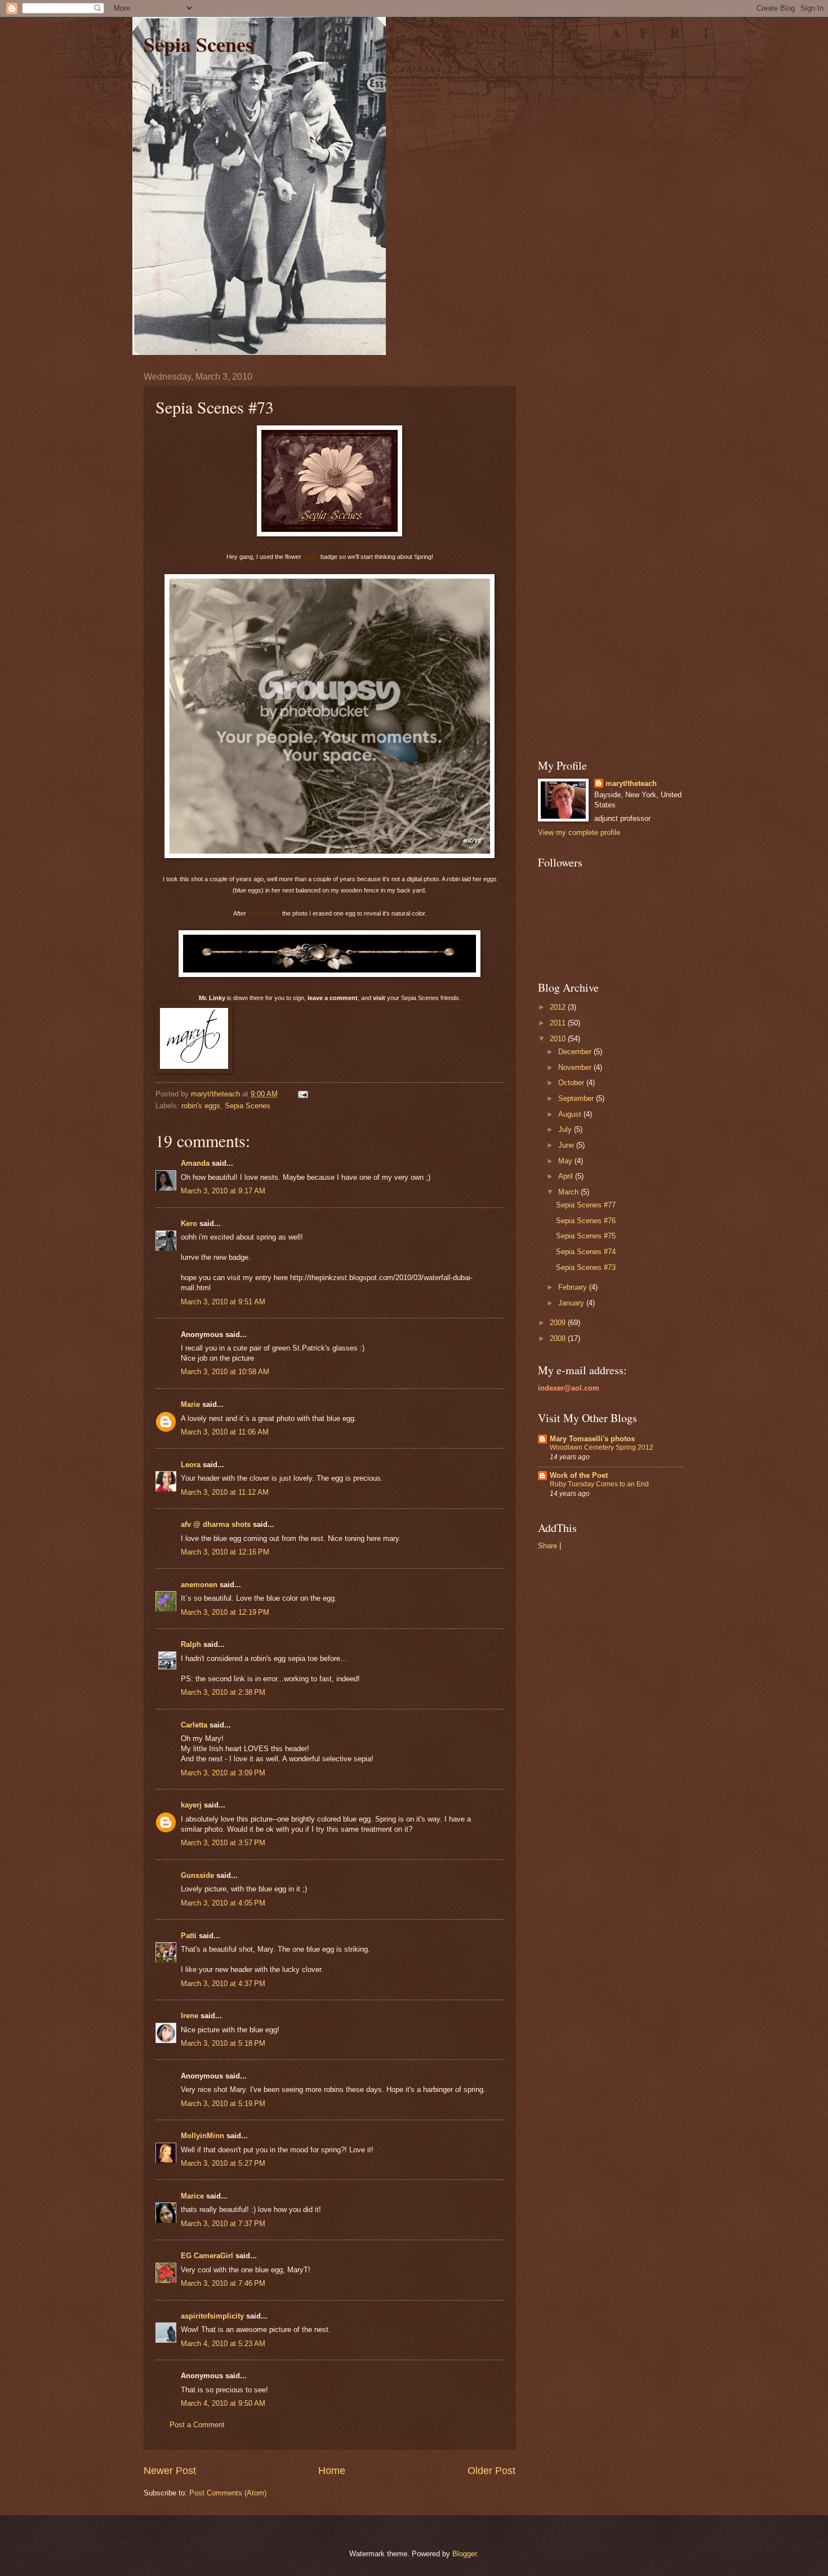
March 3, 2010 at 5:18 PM (223, 2043)
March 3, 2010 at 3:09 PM (223, 1773)
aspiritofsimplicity (212, 2316)
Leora (191, 1465)
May (566, 1161)
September (577, 1098)
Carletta (194, 1725)
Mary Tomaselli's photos (592, 1439)
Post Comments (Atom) (228, 2493)
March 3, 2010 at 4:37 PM (223, 1984)
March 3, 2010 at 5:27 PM (223, 2163)
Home (332, 2471)
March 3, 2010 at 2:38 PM (223, 1692)
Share (547, 1546)
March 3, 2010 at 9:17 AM (223, 1191)
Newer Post (170, 2471)
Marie (190, 1404)
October (572, 1083)
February (574, 1287)
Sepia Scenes (199, 44)
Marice (192, 2196)
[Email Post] (302, 1094)
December (576, 1052)
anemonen (199, 1585)
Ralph (191, 1644)
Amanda (195, 1163)
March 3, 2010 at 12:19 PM (225, 1612)
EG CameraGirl (207, 2256)
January (572, 1303)
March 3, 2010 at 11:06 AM (225, 1432)
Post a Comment (197, 2425)
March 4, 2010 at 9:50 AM (223, 2403)
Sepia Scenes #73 (586, 1267)
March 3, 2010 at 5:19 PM (223, 2104)
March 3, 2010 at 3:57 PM (223, 1843)
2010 (559, 1039)
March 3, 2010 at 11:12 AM (225, 1492)
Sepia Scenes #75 (586, 1236)
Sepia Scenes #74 (586, 1252)
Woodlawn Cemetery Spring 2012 (602, 1447)
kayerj (191, 1805)
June (567, 1145)
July (566, 1129)
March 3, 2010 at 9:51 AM (223, 1302)
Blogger (464, 2554)
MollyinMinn (202, 2136)
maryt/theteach (631, 783)
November (576, 1067)
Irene (190, 2016)
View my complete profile (579, 832)
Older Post (491, 2471)
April (567, 1176)
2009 (559, 1323)
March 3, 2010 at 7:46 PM (223, 2283)
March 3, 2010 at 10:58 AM (225, 1372)
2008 (559, 1338)
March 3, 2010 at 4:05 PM (223, 1903)
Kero (189, 1223)
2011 (559, 1023)
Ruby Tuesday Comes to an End (599, 1484)
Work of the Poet (579, 1475)
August (571, 1114)
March (569, 1192)
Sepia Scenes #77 (586, 1205)
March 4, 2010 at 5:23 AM (223, 2344)
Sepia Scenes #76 (586, 1221)
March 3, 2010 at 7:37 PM (223, 2224)
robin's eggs (201, 1106)
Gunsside (197, 1875)
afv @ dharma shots (216, 1524)
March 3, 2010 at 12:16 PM (225, 1552)
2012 (559, 1007)
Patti (189, 1936)
